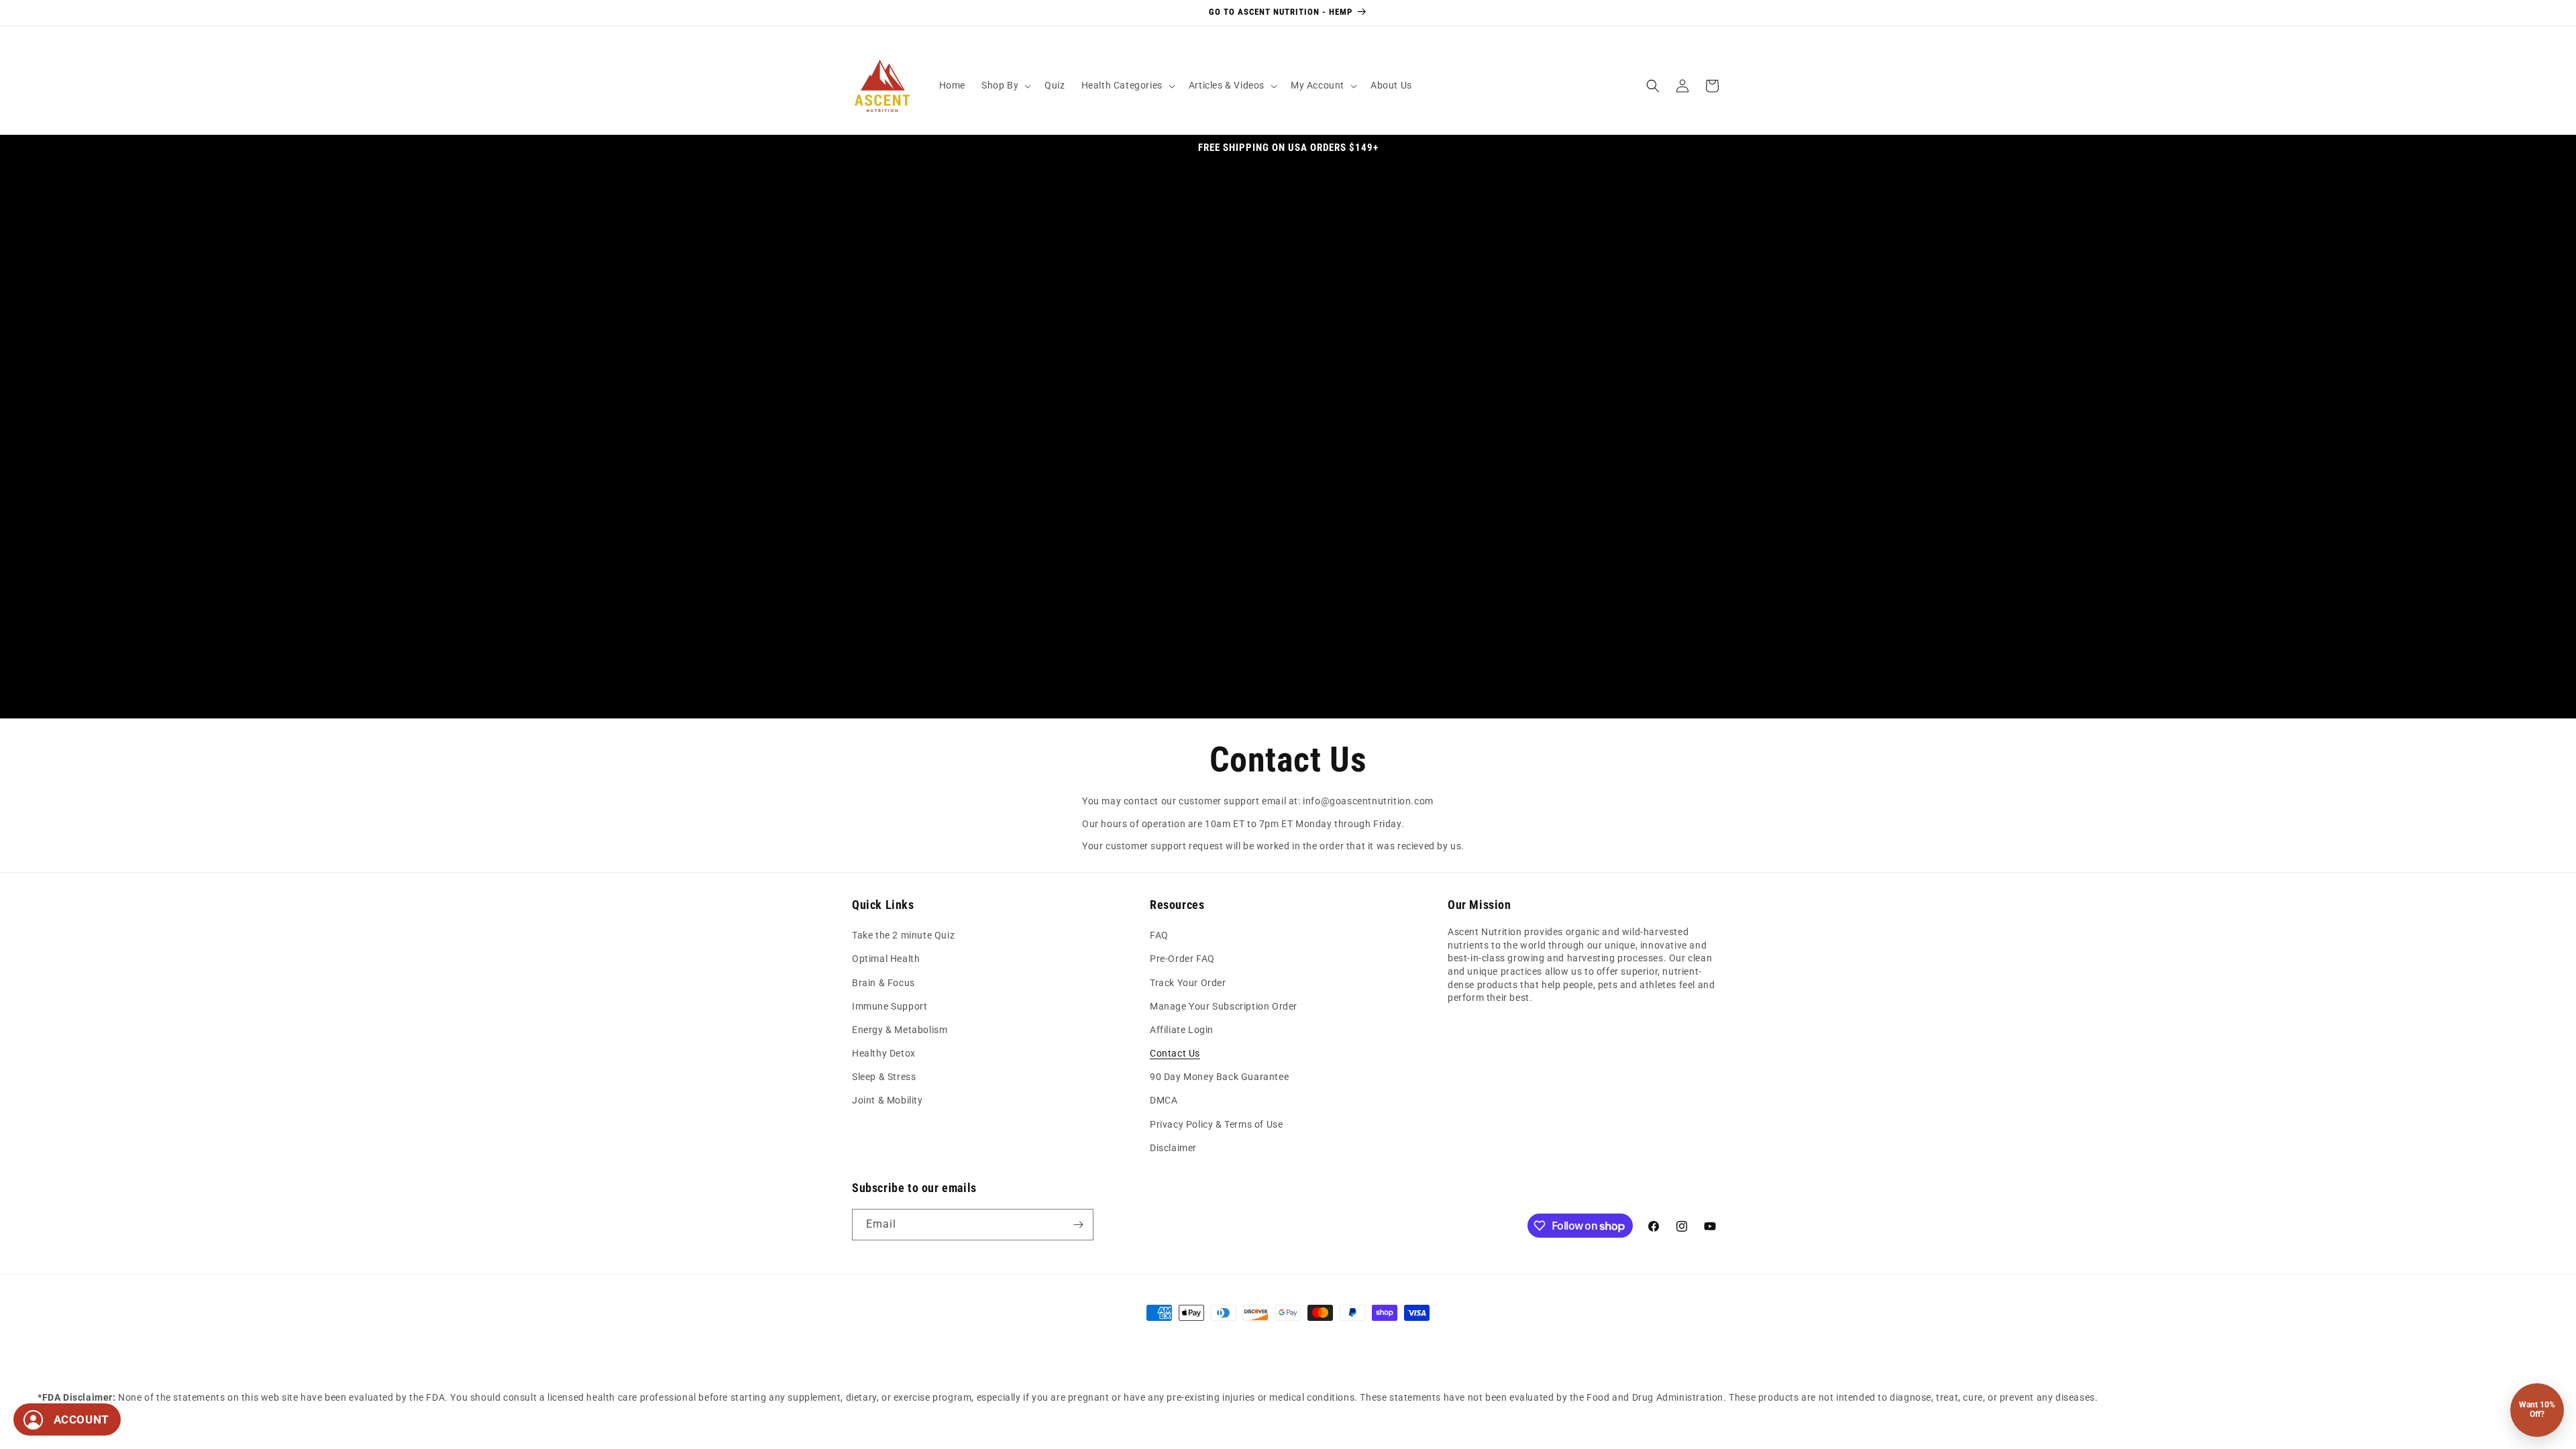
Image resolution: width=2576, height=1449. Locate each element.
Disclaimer (1173, 1148)
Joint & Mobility (888, 1100)
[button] (1005, 85)
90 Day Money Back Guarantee (1219, 1077)
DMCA (1164, 1100)
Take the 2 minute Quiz (903, 935)
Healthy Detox (884, 1053)
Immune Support (890, 1006)
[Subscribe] (1078, 1225)
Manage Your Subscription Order (1224, 1006)
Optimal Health (886, 959)
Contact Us (1175, 1053)
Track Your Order (1188, 983)
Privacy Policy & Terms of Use (1216, 1124)
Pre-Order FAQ (1182, 959)
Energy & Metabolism (900, 1030)
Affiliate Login (1182, 1030)
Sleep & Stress (884, 1077)
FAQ (1159, 935)
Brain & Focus (883, 983)
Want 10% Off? (2537, 1409)
